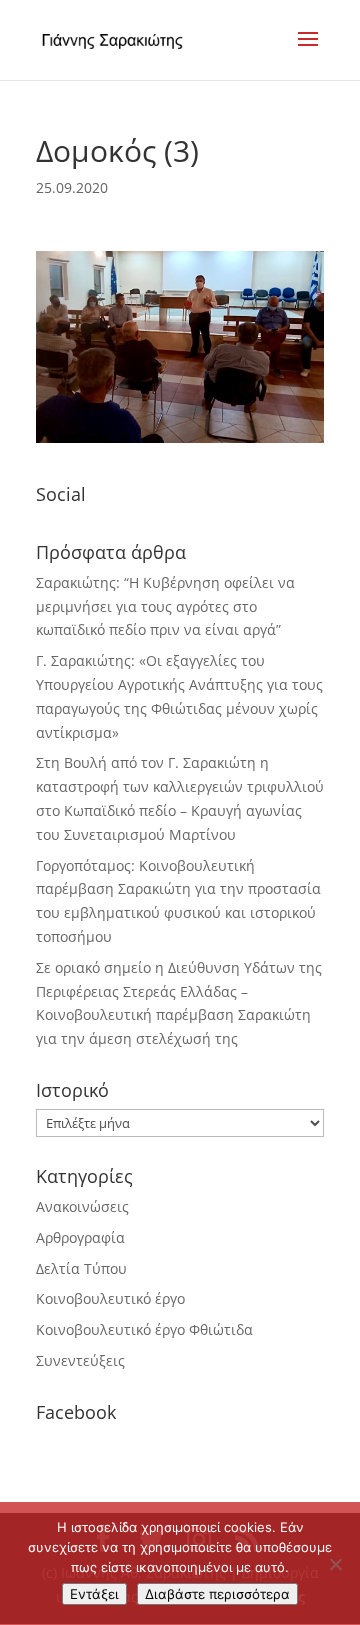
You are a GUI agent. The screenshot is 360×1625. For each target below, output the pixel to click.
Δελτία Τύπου (81, 1268)
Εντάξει (94, 1594)
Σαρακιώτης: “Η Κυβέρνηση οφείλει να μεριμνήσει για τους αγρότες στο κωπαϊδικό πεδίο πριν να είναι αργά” (165, 606)
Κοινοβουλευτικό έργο (110, 1298)
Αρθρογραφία (80, 1237)
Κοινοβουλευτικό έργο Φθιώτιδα (144, 1329)
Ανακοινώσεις (82, 1206)
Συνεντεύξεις (80, 1360)
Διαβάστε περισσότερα (217, 1594)
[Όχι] (335, 1564)
